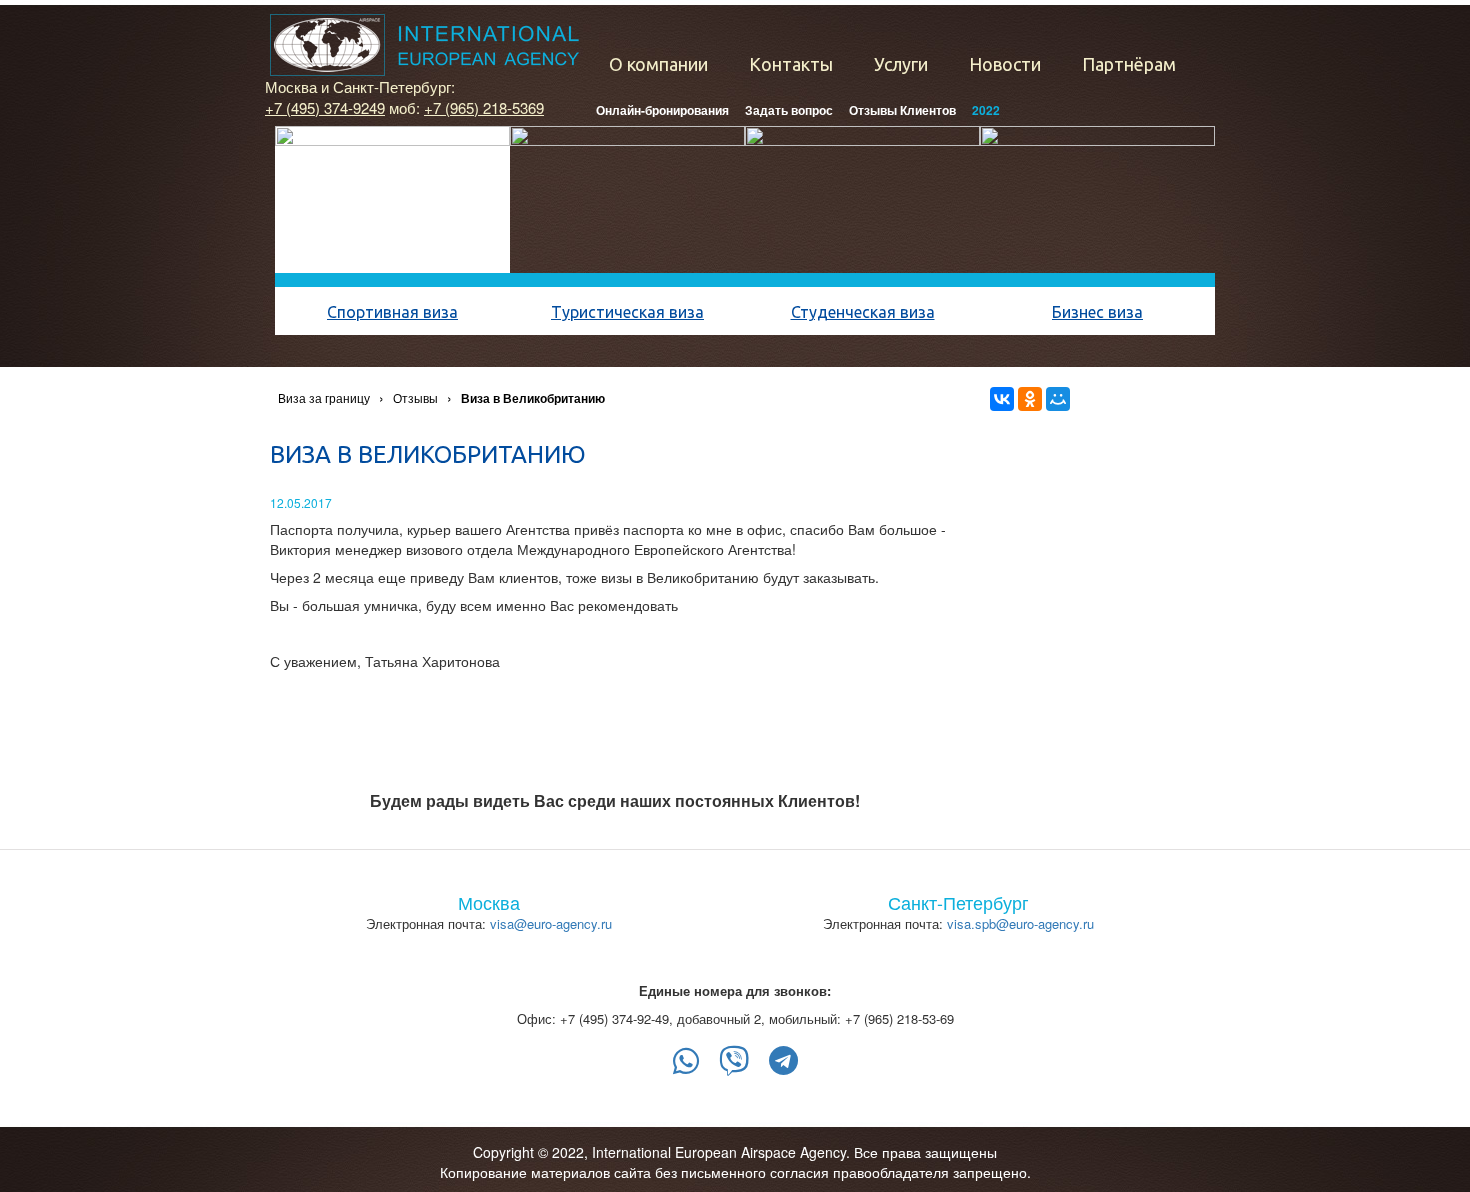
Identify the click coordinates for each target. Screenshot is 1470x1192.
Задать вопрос (789, 110)
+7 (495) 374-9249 (325, 107)
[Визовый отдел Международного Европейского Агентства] (424, 45)
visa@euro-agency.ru (551, 923)
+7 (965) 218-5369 (484, 107)
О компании (658, 64)
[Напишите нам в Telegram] (783, 1060)
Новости (1005, 64)
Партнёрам (1129, 64)
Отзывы (415, 397)
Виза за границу (324, 397)
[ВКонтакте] (1002, 399)
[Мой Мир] (1058, 399)
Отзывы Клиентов (902, 110)
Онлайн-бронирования (662, 110)
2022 (986, 110)
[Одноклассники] (1030, 399)
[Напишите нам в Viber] (734, 1060)
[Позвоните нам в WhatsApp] (686, 1060)
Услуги (901, 64)
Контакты (791, 64)
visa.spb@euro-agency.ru (1020, 923)
